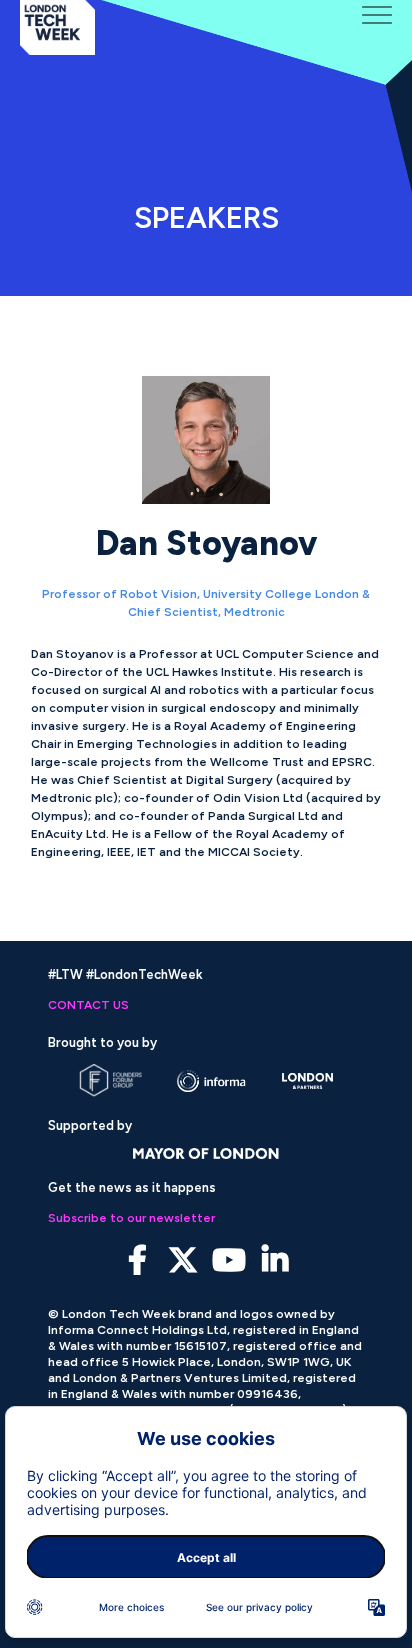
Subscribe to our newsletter (131, 1218)
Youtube (229, 1260)
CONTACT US (88, 1005)
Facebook (137, 1260)
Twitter (183, 1260)
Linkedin (275, 1260)
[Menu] (377, 15)
